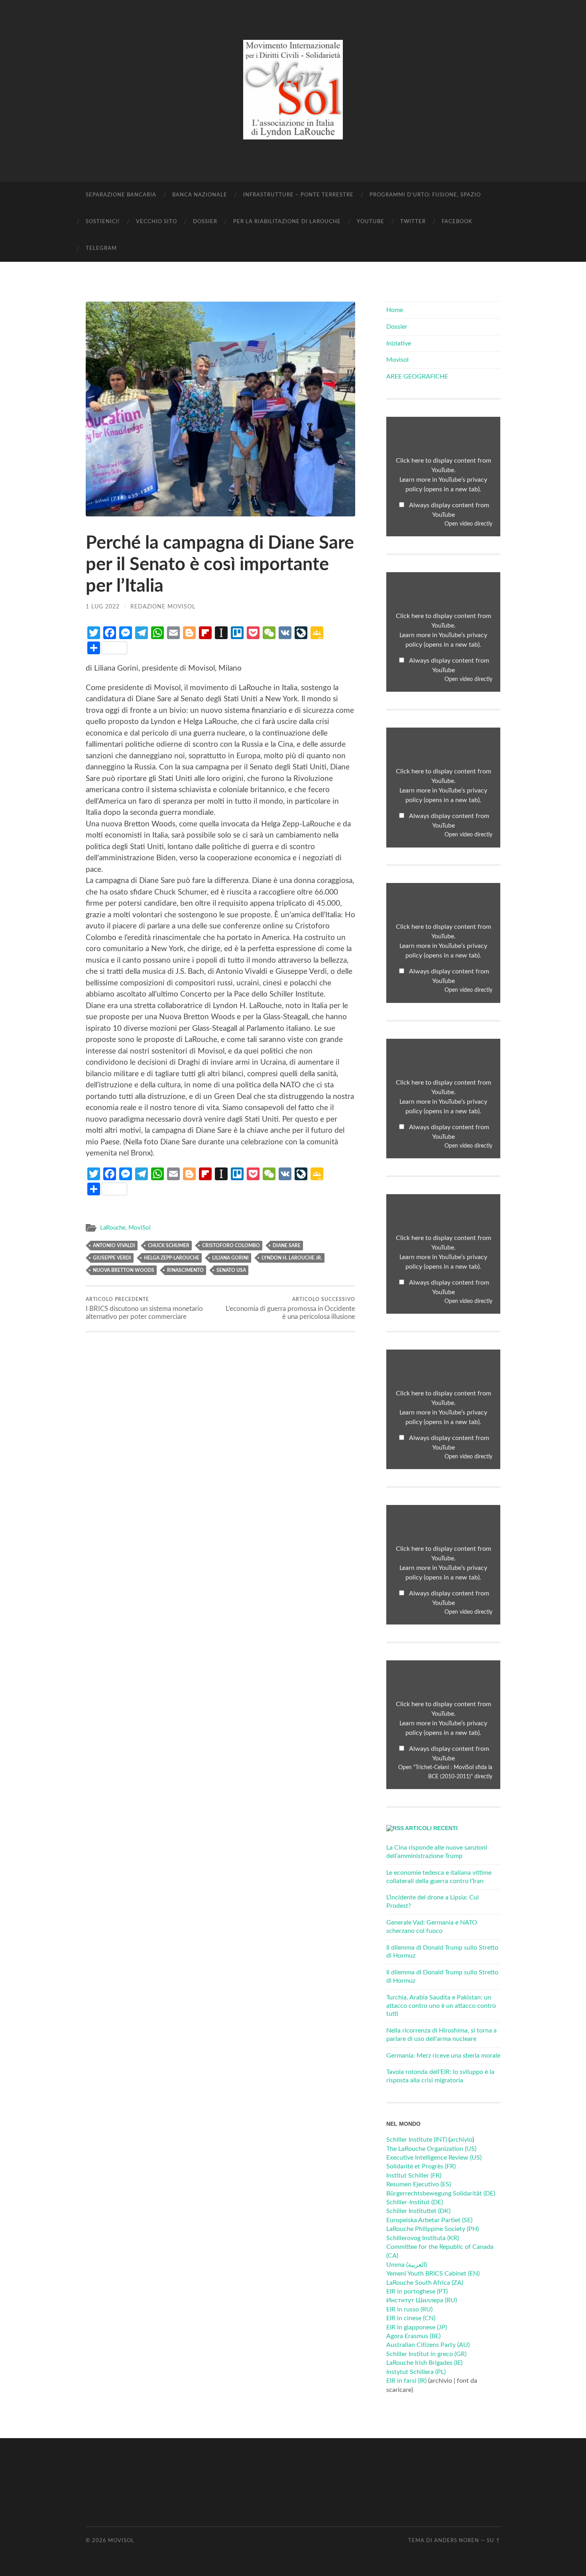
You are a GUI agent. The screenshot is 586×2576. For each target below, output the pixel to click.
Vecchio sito (156, 222)
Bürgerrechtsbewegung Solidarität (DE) (441, 2193)
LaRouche (113, 1228)
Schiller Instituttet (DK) (418, 2211)
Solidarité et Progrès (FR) (421, 2166)
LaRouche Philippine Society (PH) (433, 2229)
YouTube (371, 222)
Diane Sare (287, 1246)
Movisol (397, 360)
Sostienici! (103, 222)
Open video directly (468, 524)
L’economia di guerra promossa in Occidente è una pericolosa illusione (290, 1309)
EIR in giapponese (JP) (417, 2327)
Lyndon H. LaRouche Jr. (292, 1258)
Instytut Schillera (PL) (416, 2372)
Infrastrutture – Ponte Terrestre (298, 195)
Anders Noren (457, 2541)
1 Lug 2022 (103, 607)
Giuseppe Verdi (112, 1258)
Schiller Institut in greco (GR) (426, 2354)
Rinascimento (185, 1270)
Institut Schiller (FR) (414, 2176)
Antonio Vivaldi (114, 1246)
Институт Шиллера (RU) (422, 2300)
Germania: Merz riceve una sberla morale (443, 2056)
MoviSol (140, 1228)
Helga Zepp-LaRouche (172, 1258)
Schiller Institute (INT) (417, 2140)
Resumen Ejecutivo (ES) (419, 2184)
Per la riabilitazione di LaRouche (287, 222)
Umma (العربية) (407, 2265)
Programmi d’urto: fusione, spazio (425, 195)
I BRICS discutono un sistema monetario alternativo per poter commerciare (144, 1309)
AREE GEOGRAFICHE (417, 377)
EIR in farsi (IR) (406, 2381)
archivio (461, 2140)
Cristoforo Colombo (231, 1246)
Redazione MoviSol (163, 607)
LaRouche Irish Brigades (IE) (424, 2363)
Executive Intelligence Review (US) (434, 2158)
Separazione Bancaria (121, 195)
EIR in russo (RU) (409, 2309)
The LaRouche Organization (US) (431, 2149)
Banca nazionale (200, 195)
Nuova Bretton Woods (124, 1270)
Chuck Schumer (169, 1246)
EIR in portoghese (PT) (417, 2292)
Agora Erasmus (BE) (413, 2336)
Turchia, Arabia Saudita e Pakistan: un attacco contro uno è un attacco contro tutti (441, 2006)
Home (395, 310)
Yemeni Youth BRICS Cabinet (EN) (433, 2274)
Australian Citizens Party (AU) (428, 2345)
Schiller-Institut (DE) (415, 2202)
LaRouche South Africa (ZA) (425, 2283)
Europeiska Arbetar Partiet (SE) (429, 2220)
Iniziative (399, 343)
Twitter (413, 222)
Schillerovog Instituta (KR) (423, 2238)
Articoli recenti (431, 1828)
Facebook (457, 222)
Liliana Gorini (230, 1258)
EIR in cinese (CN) (411, 2318)
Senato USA (231, 1270)
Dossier (205, 222)
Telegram (101, 248)
